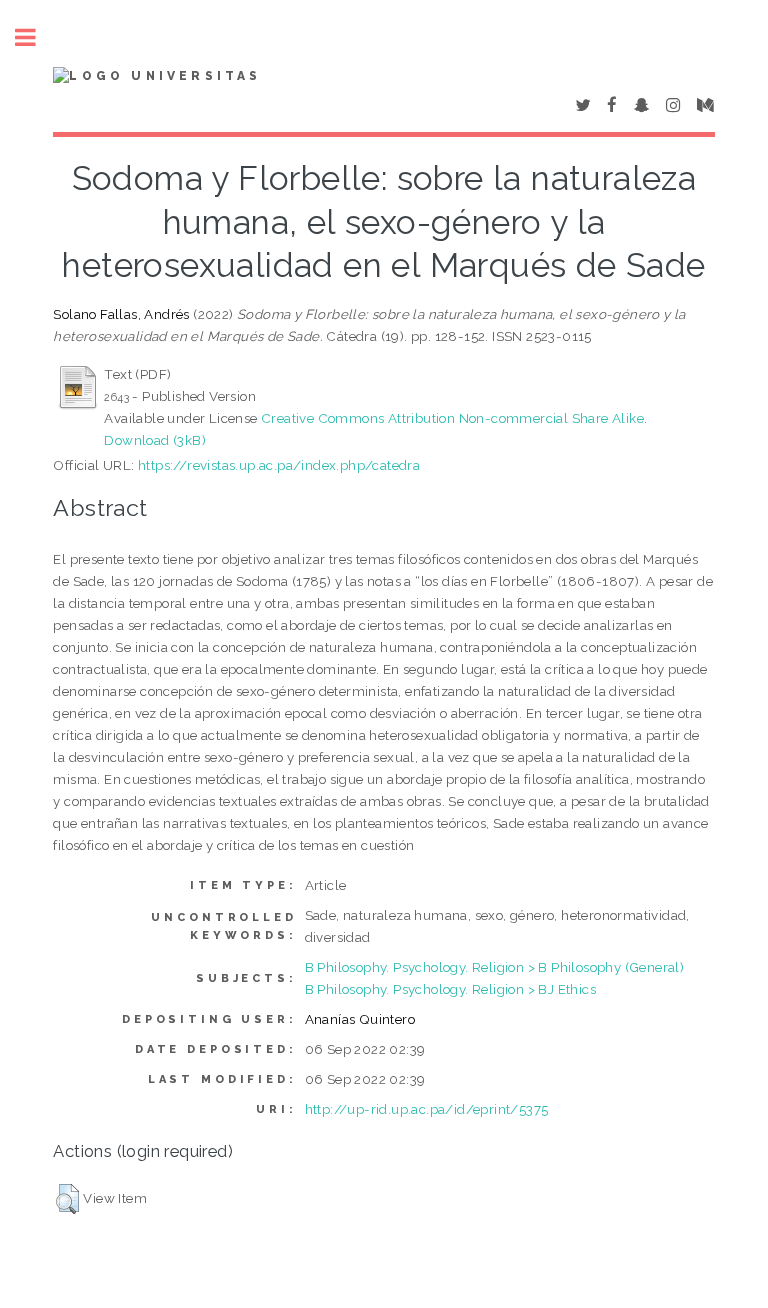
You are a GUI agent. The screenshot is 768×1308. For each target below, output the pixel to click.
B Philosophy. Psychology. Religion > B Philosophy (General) (495, 967)
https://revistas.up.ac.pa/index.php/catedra (279, 465)
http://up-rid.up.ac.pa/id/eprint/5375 (427, 1109)
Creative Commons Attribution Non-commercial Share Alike (452, 418)
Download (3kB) (155, 440)
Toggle (36, 37)
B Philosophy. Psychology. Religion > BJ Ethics (450, 989)
